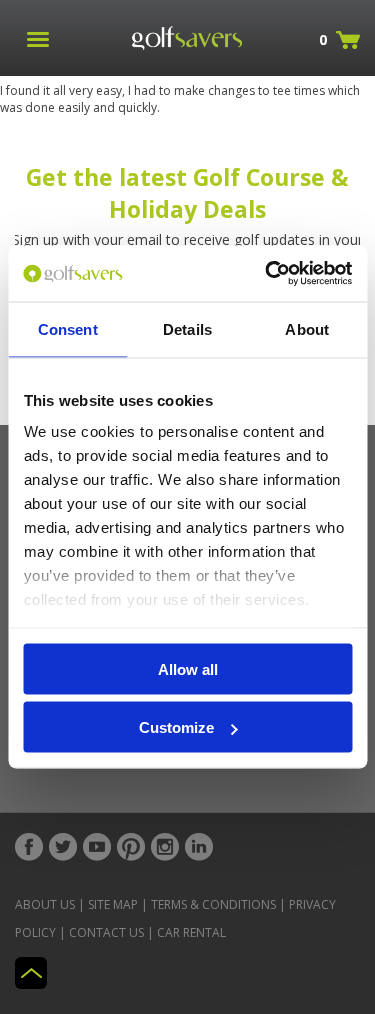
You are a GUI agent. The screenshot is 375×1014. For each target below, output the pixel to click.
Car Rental (191, 932)
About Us (45, 904)
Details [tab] (187, 328)
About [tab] (307, 328)
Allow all (188, 668)
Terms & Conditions (213, 904)
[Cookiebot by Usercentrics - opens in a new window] (267, 274)
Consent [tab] (68, 328)
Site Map (113, 904)
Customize (176, 727)
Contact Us (106, 932)
